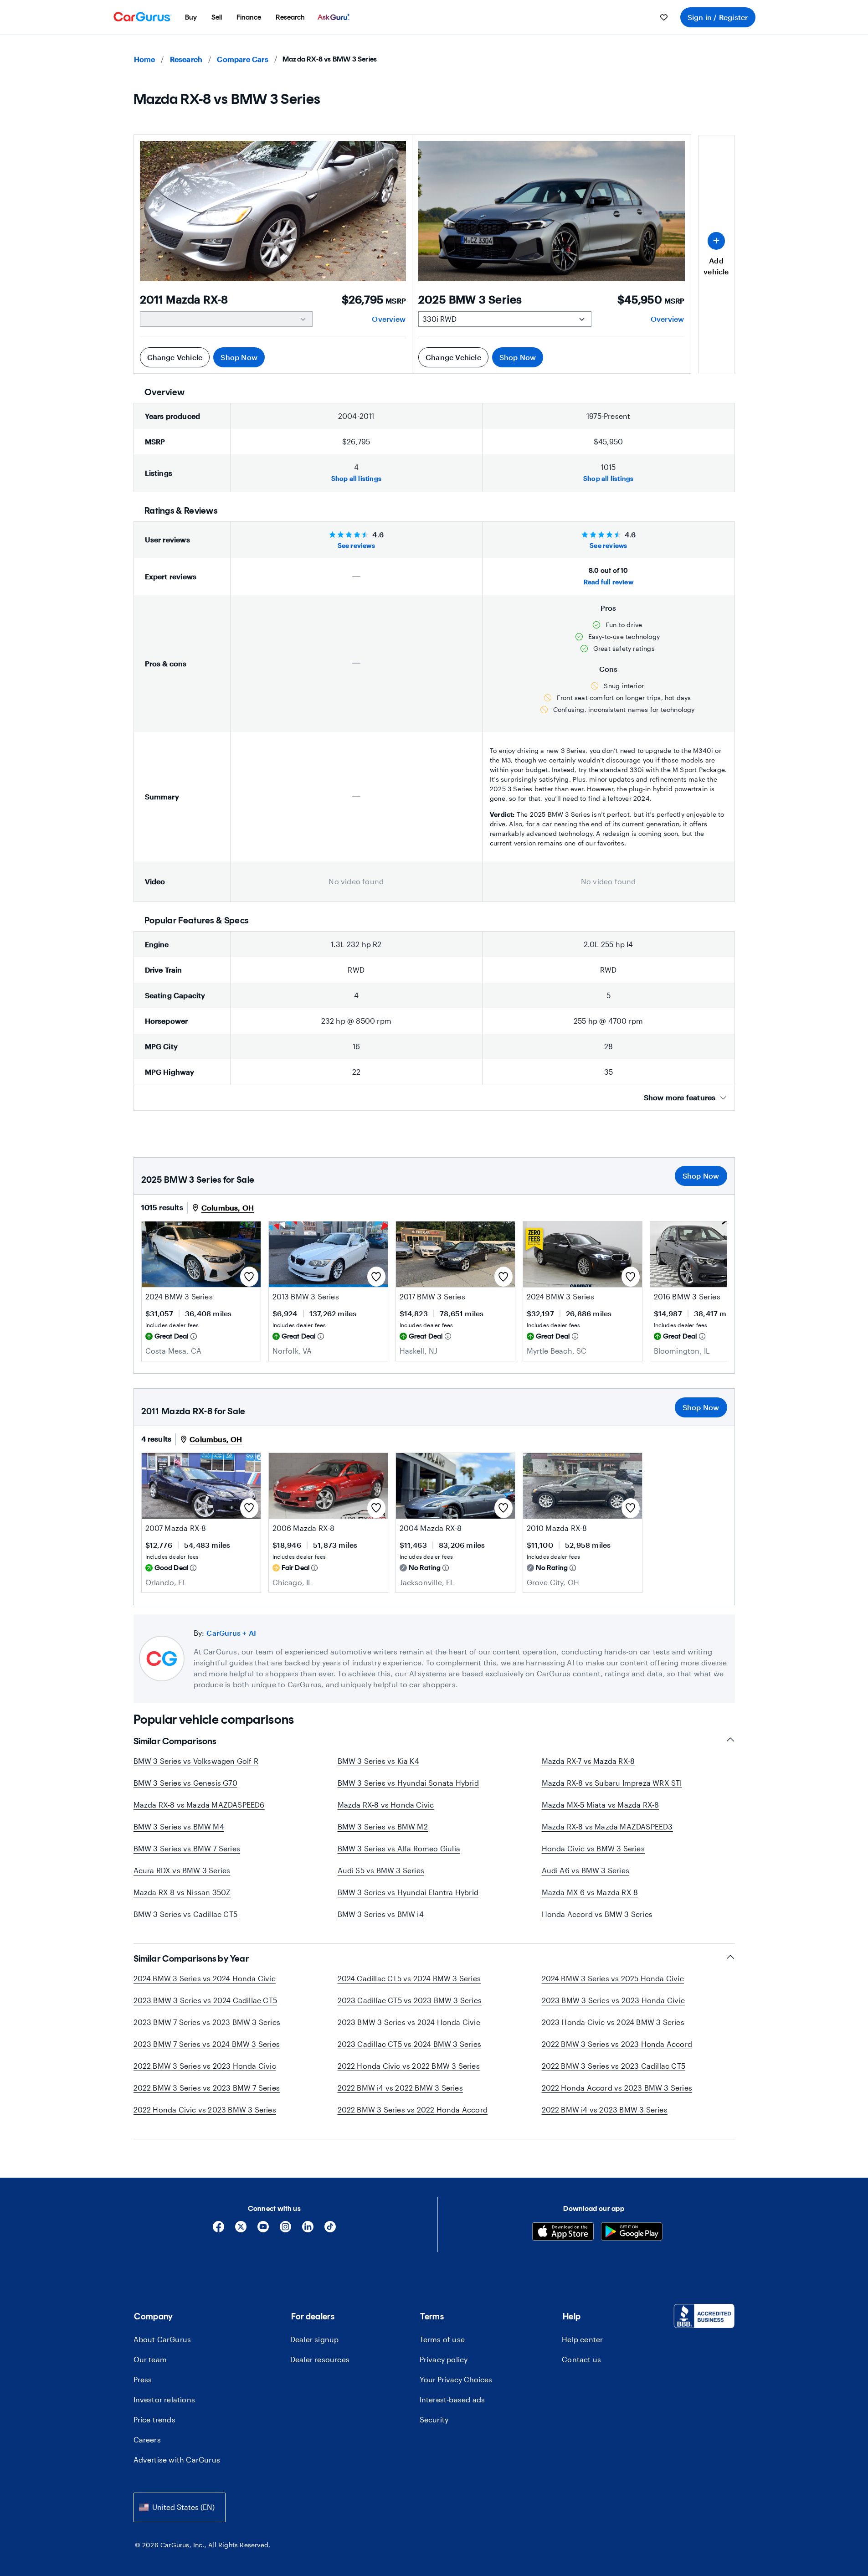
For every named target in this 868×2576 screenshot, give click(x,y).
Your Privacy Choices (456, 2379)
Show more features (680, 1097)
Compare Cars (242, 59)
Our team (150, 2359)
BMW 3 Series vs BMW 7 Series (187, 1848)
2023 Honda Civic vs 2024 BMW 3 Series (613, 2022)
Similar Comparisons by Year (191, 1958)
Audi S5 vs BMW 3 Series (381, 1870)
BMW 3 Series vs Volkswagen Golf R (196, 1761)
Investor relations (164, 2399)
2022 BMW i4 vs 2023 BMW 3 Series (605, 2110)
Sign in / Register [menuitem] (718, 17)
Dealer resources (320, 2359)
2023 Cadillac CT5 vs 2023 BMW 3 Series (410, 2000)
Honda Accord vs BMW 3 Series (597, 1914)
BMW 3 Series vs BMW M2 (383, 1826)
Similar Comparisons (175, 1741)
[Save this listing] (249, 1277)
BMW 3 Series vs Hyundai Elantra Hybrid (408, 1892)
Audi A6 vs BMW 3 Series (586, 1870)
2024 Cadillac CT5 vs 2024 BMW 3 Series (409, 1978)
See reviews (356, 545)
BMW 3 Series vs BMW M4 (179, 1826)
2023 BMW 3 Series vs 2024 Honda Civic (409, 2022)
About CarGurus (162, 2339)
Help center (582, 2339)
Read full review (609, 582)
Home (145, 59)
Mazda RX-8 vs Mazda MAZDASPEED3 (607, 1826)
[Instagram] (285, 2230)
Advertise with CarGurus (177, 2460)
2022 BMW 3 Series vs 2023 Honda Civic (205, 2066)
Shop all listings (356, 478)
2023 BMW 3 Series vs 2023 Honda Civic (613, 2000)
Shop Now (239, 357)
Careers (147, 2439)
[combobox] (180, 2507)
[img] (194, 1336)
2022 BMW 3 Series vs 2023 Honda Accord (617, 2044)
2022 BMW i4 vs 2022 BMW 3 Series (400, 2088)
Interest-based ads (452, 2399)
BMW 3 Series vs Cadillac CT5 (186, 1914)
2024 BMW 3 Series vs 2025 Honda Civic (613, 1978)
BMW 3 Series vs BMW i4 (381, 1914)
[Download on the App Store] (563, 2233)
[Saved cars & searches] (664, 17)
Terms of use (442, 2339)
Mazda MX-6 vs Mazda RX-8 (590, 1892)
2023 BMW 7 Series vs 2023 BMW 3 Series (207, 2022)
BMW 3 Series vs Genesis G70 (185, 1783)
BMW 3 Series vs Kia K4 (378, 1761)
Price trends (154, 2419)
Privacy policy (444, 2359)
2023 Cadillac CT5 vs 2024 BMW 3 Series (410, 2044)
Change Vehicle (175, 357)
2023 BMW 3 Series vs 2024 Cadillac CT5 (205, 2000)
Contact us (581, 2359)
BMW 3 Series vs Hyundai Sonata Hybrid (408, 1783)
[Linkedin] (308, 2230)
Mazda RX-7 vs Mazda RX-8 (588, 1761)
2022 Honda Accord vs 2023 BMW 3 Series (617, 2088)
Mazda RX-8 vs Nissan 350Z (182, 1892)
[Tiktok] (330, 2230)
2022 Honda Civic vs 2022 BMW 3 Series (409, 2066)
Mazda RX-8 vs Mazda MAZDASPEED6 (199, 1805)
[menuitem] (191, 17)
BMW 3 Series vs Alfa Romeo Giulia (399, 1848)
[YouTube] (263, 2230)
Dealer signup (315, 2339)
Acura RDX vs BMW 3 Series (182, 1870)
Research (186, 59)
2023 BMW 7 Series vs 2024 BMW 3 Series (207, 2044)
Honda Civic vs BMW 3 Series (593, 1848)
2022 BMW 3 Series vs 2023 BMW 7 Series (207, 2088)
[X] (241, 2230)
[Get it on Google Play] (632, 2233)
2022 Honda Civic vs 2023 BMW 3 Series (205, 2110)
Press (143, 2379)
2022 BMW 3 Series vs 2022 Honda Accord (413, 2110)
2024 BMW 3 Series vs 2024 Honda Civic (205, 1978)
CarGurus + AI (231, 1633)
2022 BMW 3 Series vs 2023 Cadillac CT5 (614, 2066)
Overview (389, 319)
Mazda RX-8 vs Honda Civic (386, 1805)
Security (434, 2419)
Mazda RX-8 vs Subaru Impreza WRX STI (612, 1783)
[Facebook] (218, 2230)
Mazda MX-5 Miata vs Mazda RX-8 (601, 1805)
